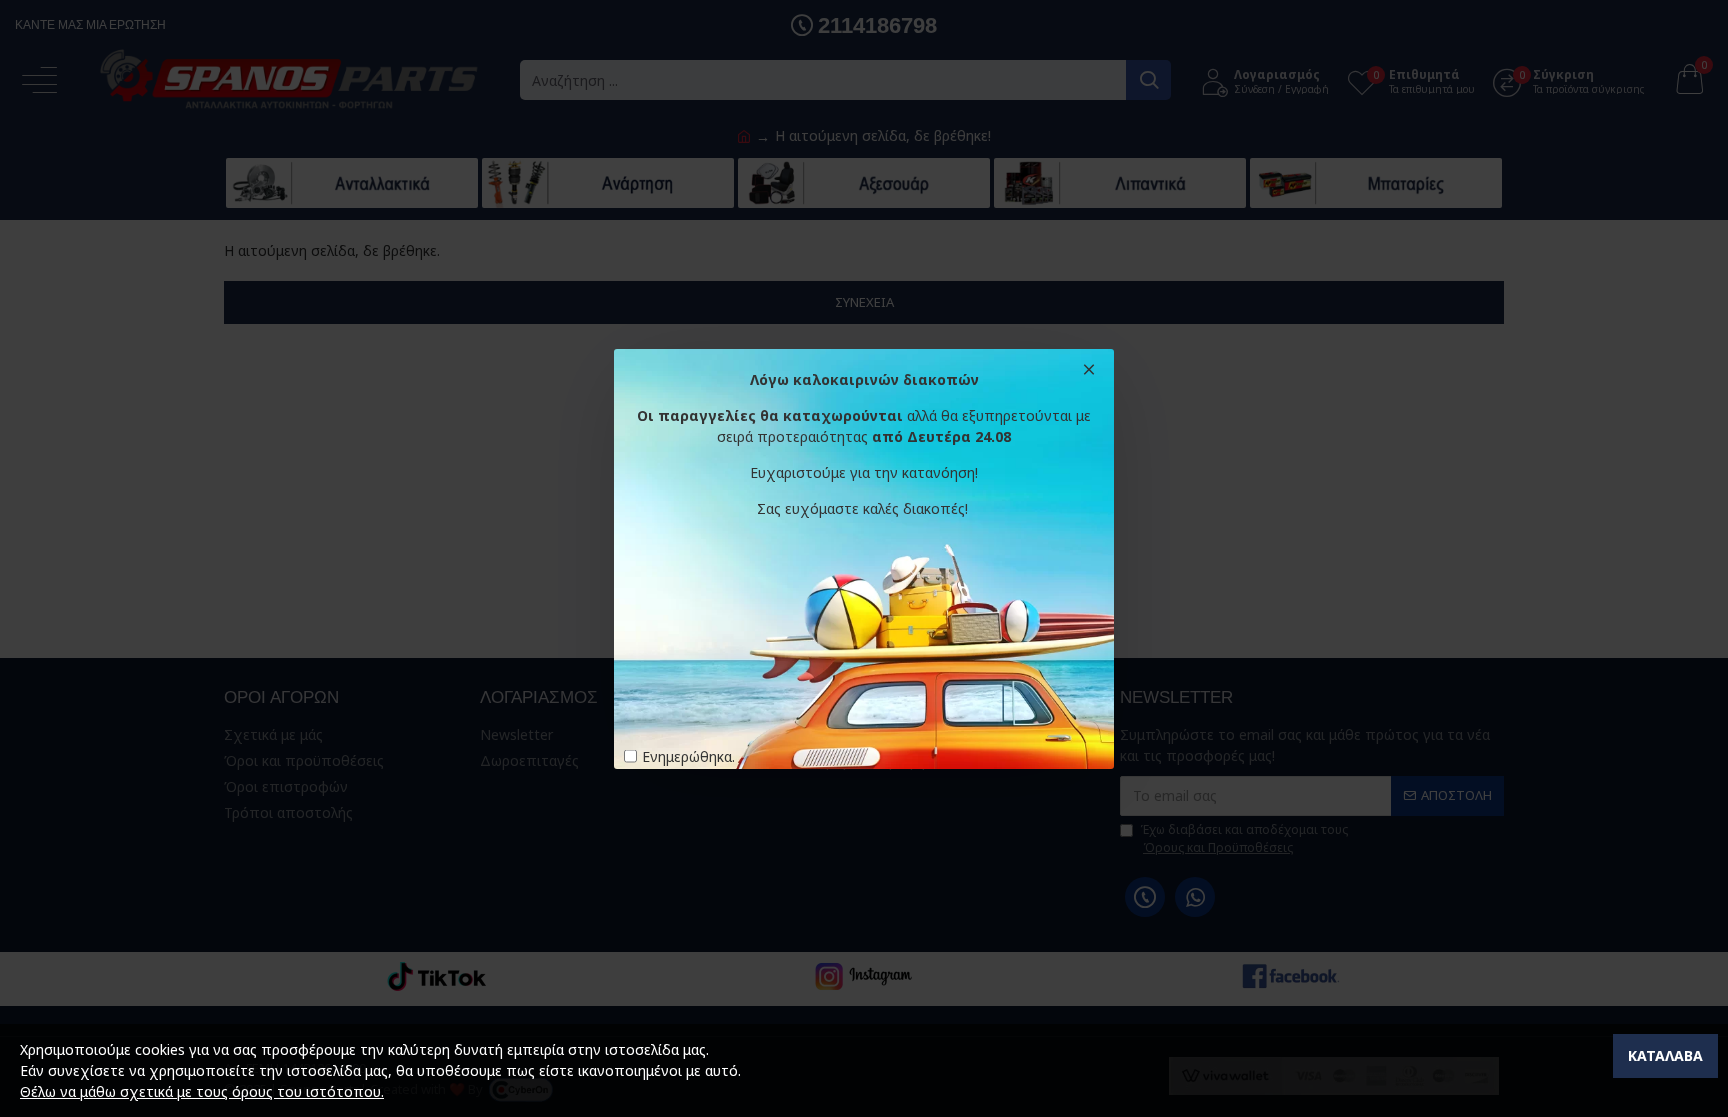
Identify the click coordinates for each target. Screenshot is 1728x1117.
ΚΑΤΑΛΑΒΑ (1665, 1055)
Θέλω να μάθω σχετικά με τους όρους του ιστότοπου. (202, 1091)
